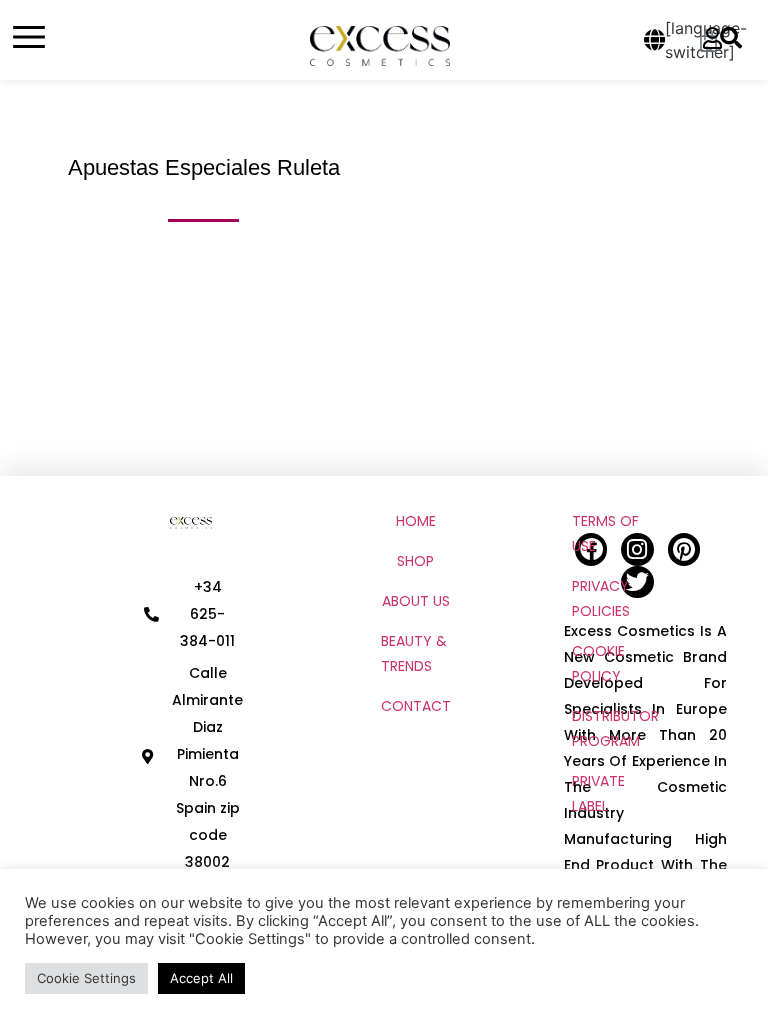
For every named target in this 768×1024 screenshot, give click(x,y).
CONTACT (416, 706)
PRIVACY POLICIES (601, 598)
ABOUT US (416, 601)
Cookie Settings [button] (86, 978)
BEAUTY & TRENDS (414, 653)
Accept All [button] (201, 978)
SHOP (415, 561)
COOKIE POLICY (598, 663)
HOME (416, 521)
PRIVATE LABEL (598, 793)
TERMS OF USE (605, 533)
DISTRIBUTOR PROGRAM (615, 728)
